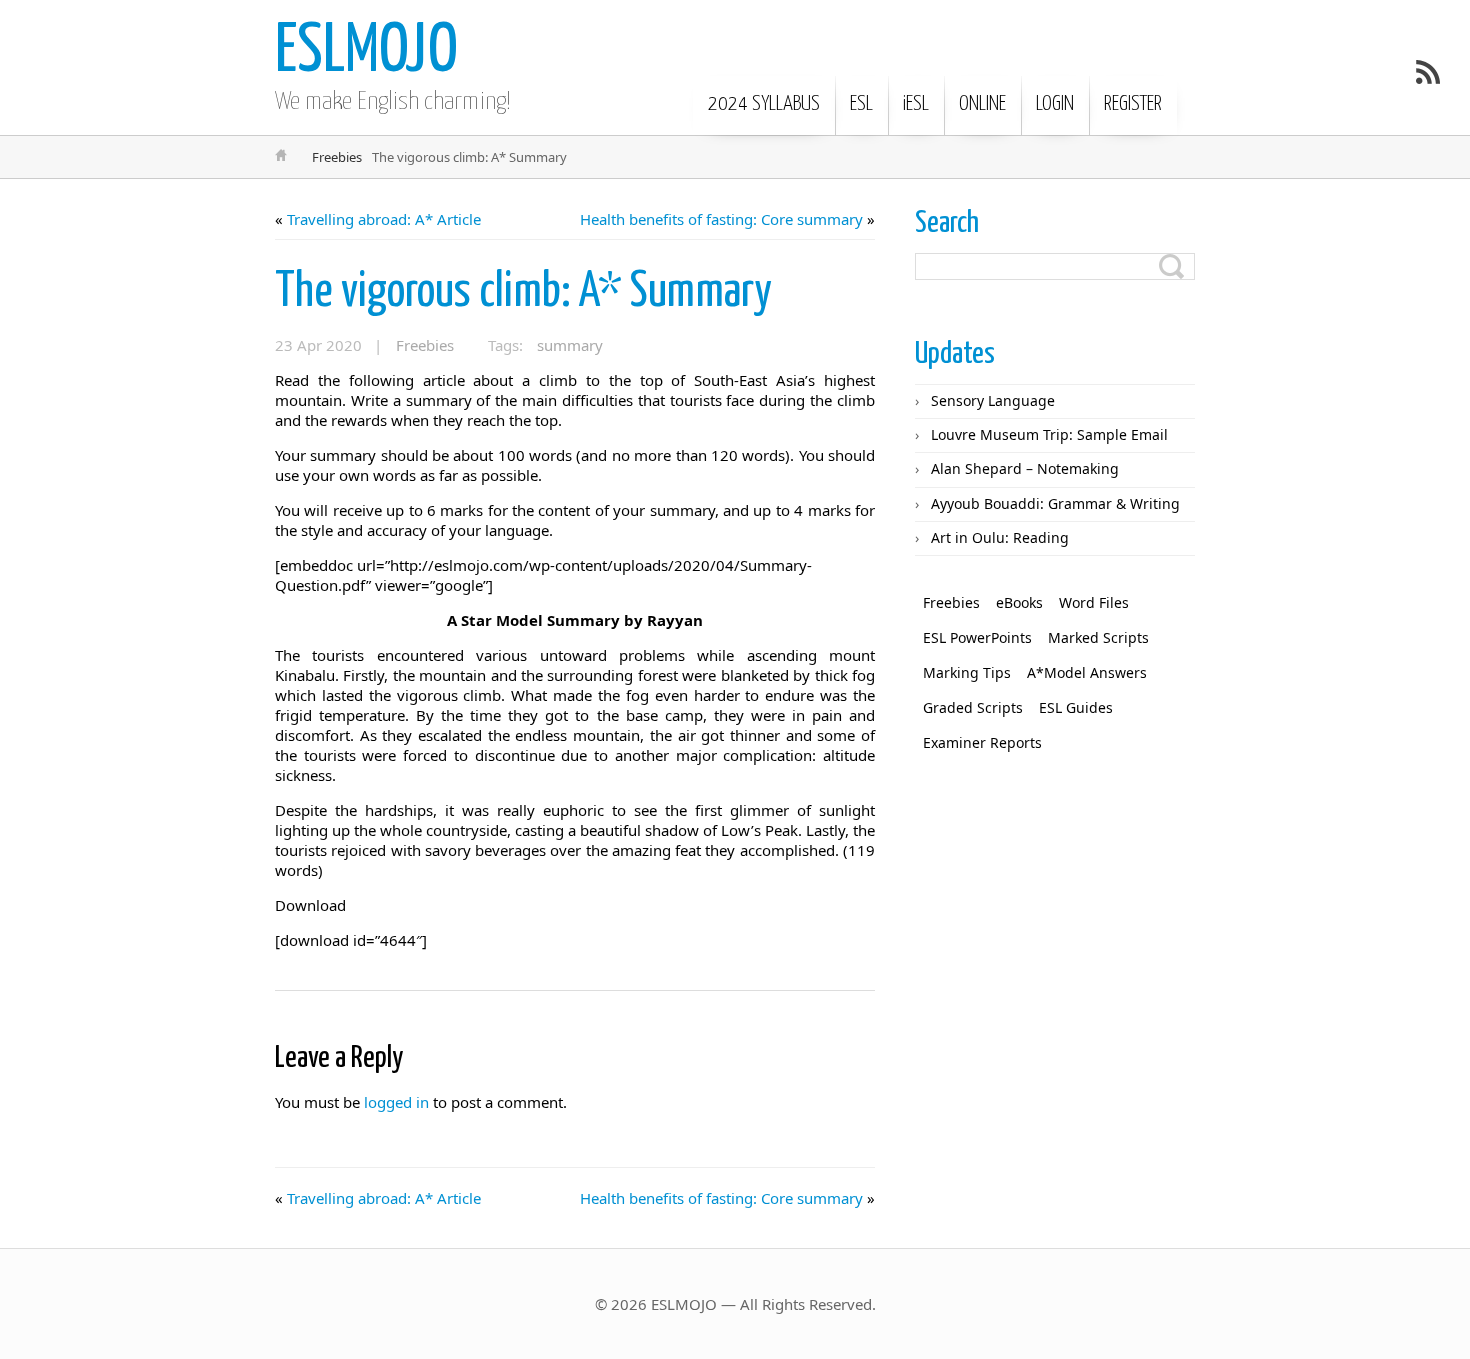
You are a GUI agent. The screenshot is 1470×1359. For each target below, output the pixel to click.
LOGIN (1055, 104)
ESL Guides (1076, 707)
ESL (861, 104)
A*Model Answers (1087, 672)
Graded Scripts (973, 707)
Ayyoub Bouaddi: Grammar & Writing (1055, 503)
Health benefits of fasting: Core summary (721, 219)
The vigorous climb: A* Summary (523, 292)
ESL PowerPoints (977, 637)
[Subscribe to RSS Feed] (1428, 72)
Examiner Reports (982, 742)
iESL (916, 104)
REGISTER (1133, 104)
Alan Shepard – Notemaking (1025, 468)
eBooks (1019, 602)
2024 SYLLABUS (764, 104)
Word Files (1094, 602)
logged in (396, 1102)
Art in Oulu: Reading (1000, 537)
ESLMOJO (366, 52)
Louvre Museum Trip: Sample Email (1049, 434)
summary (570, 345)
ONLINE (982, 104)
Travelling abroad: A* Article (384, 219)
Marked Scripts (1098, 637)
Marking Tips (967, 672)
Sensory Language (993, 400)
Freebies (337, 157)
